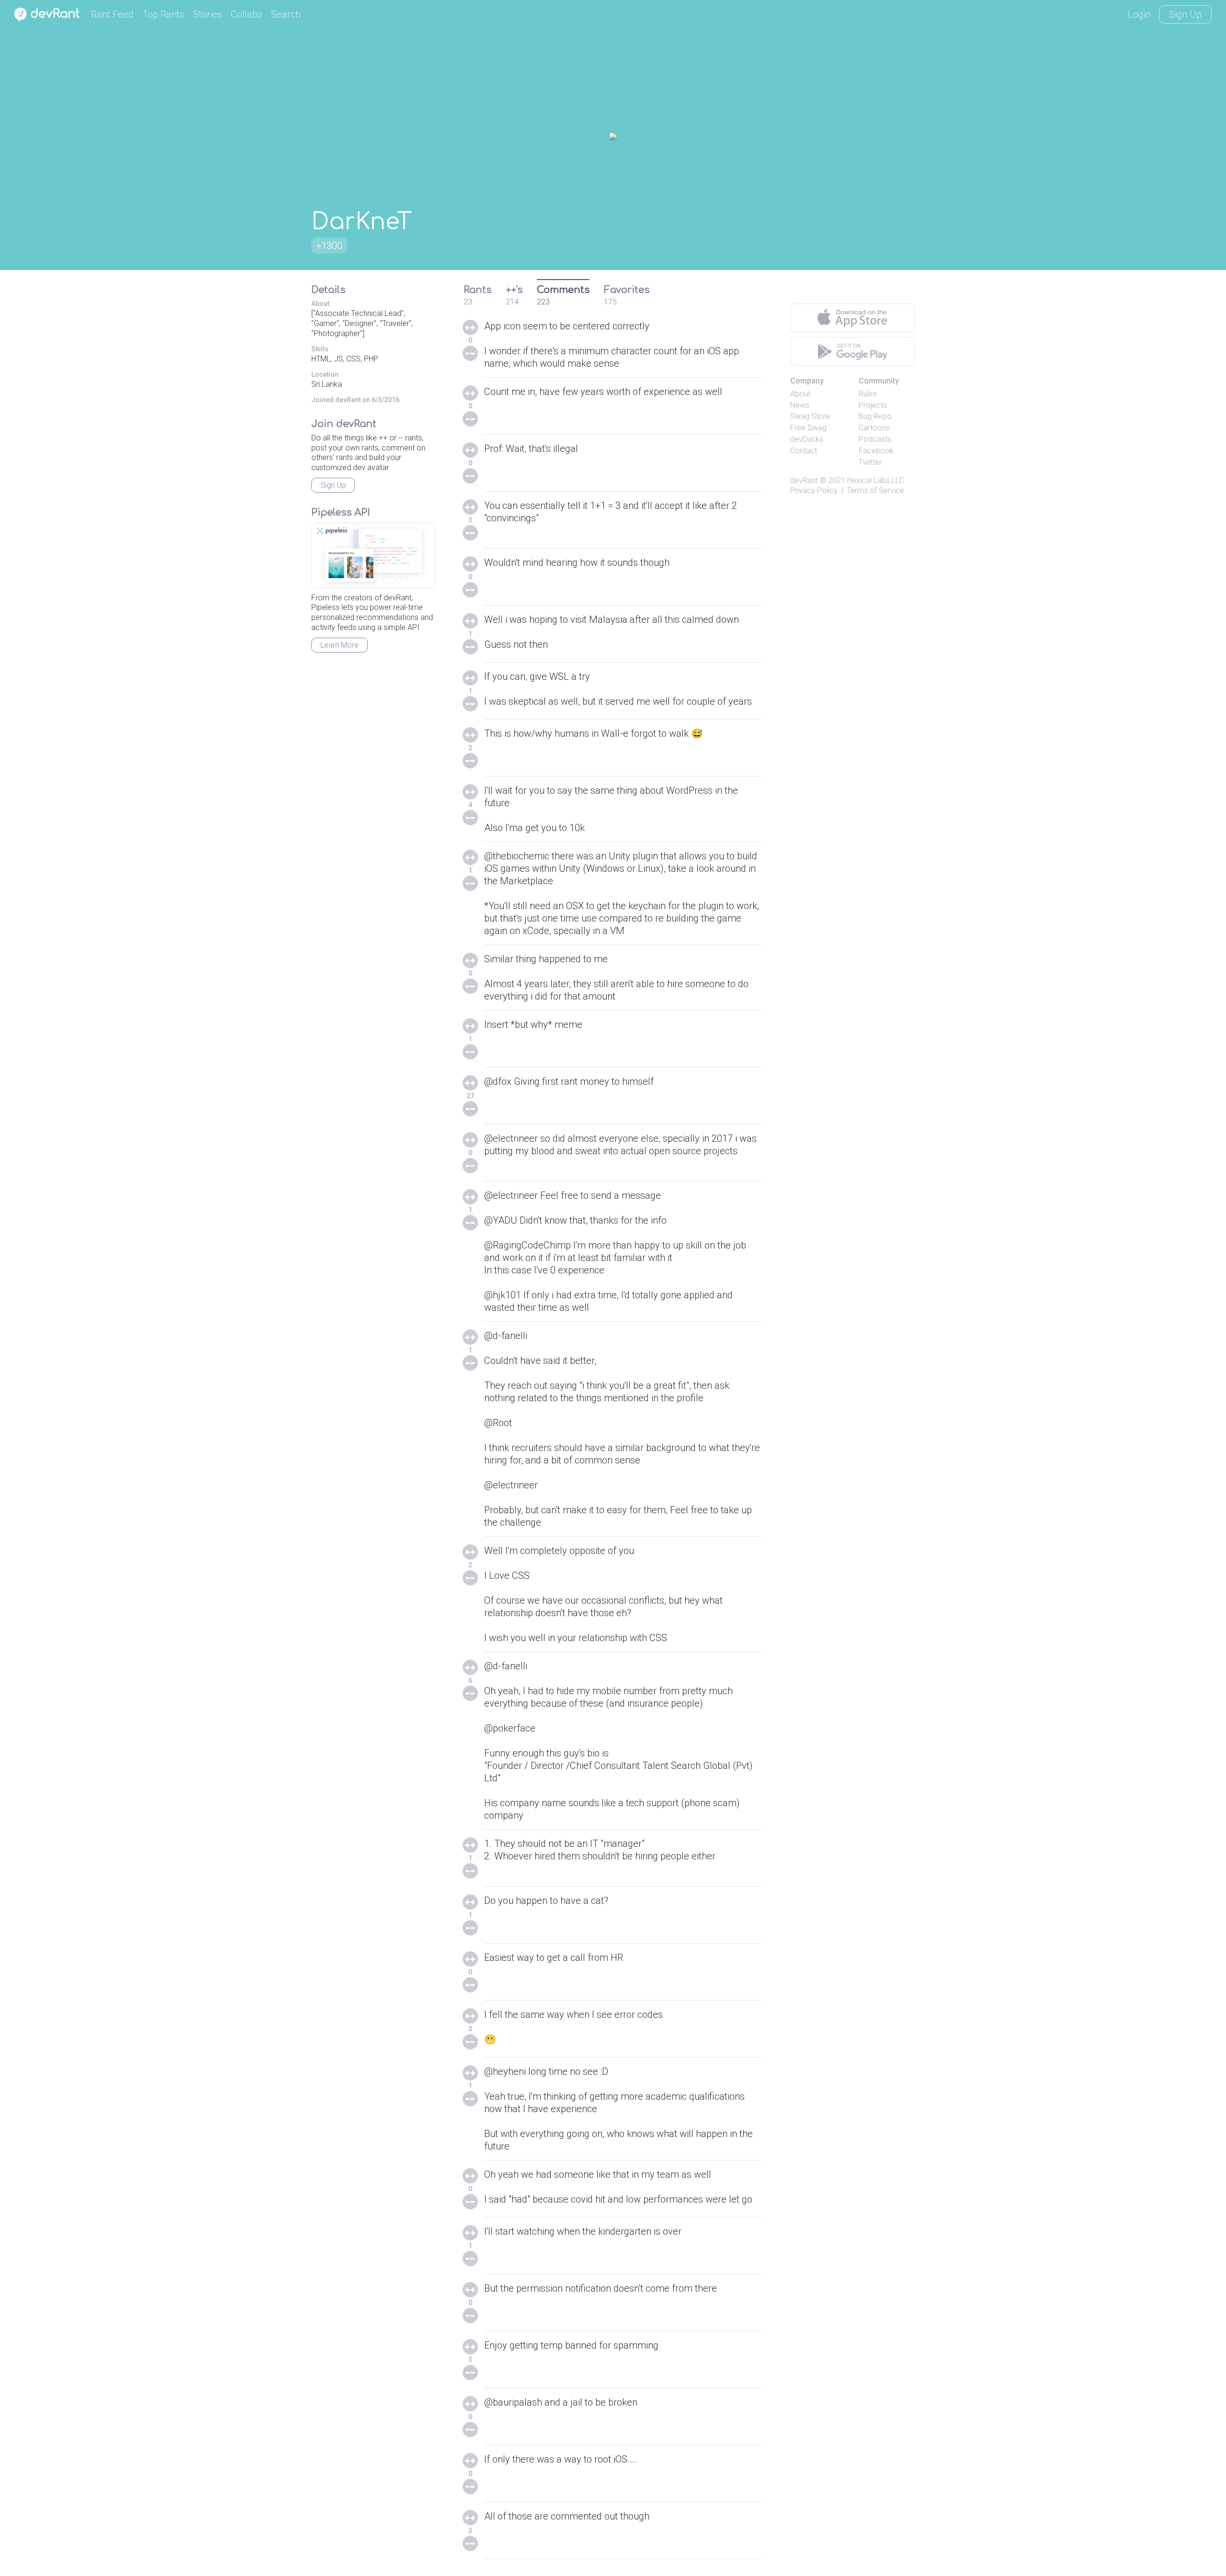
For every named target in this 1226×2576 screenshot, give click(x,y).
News (800, 405)
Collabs (247, 14)
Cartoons (874, 428)
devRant (804, 480)
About (800, 394)
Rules (868, 394)
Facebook (876, 451)
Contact (804, 451)
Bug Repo (875, 416)
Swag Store (810, 416)
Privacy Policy (814, 490)
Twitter (870, 462)
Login (1139, 14)
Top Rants (163, 14)
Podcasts (875, 439)
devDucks (807, 439)
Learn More (340, 645)
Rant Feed (112, 14)
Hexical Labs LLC (875, 480)
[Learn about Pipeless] (374, 556)
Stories (208, 14)
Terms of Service (875, 490)
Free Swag (808, 428)
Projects (873, 405)
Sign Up (1185, 14)
